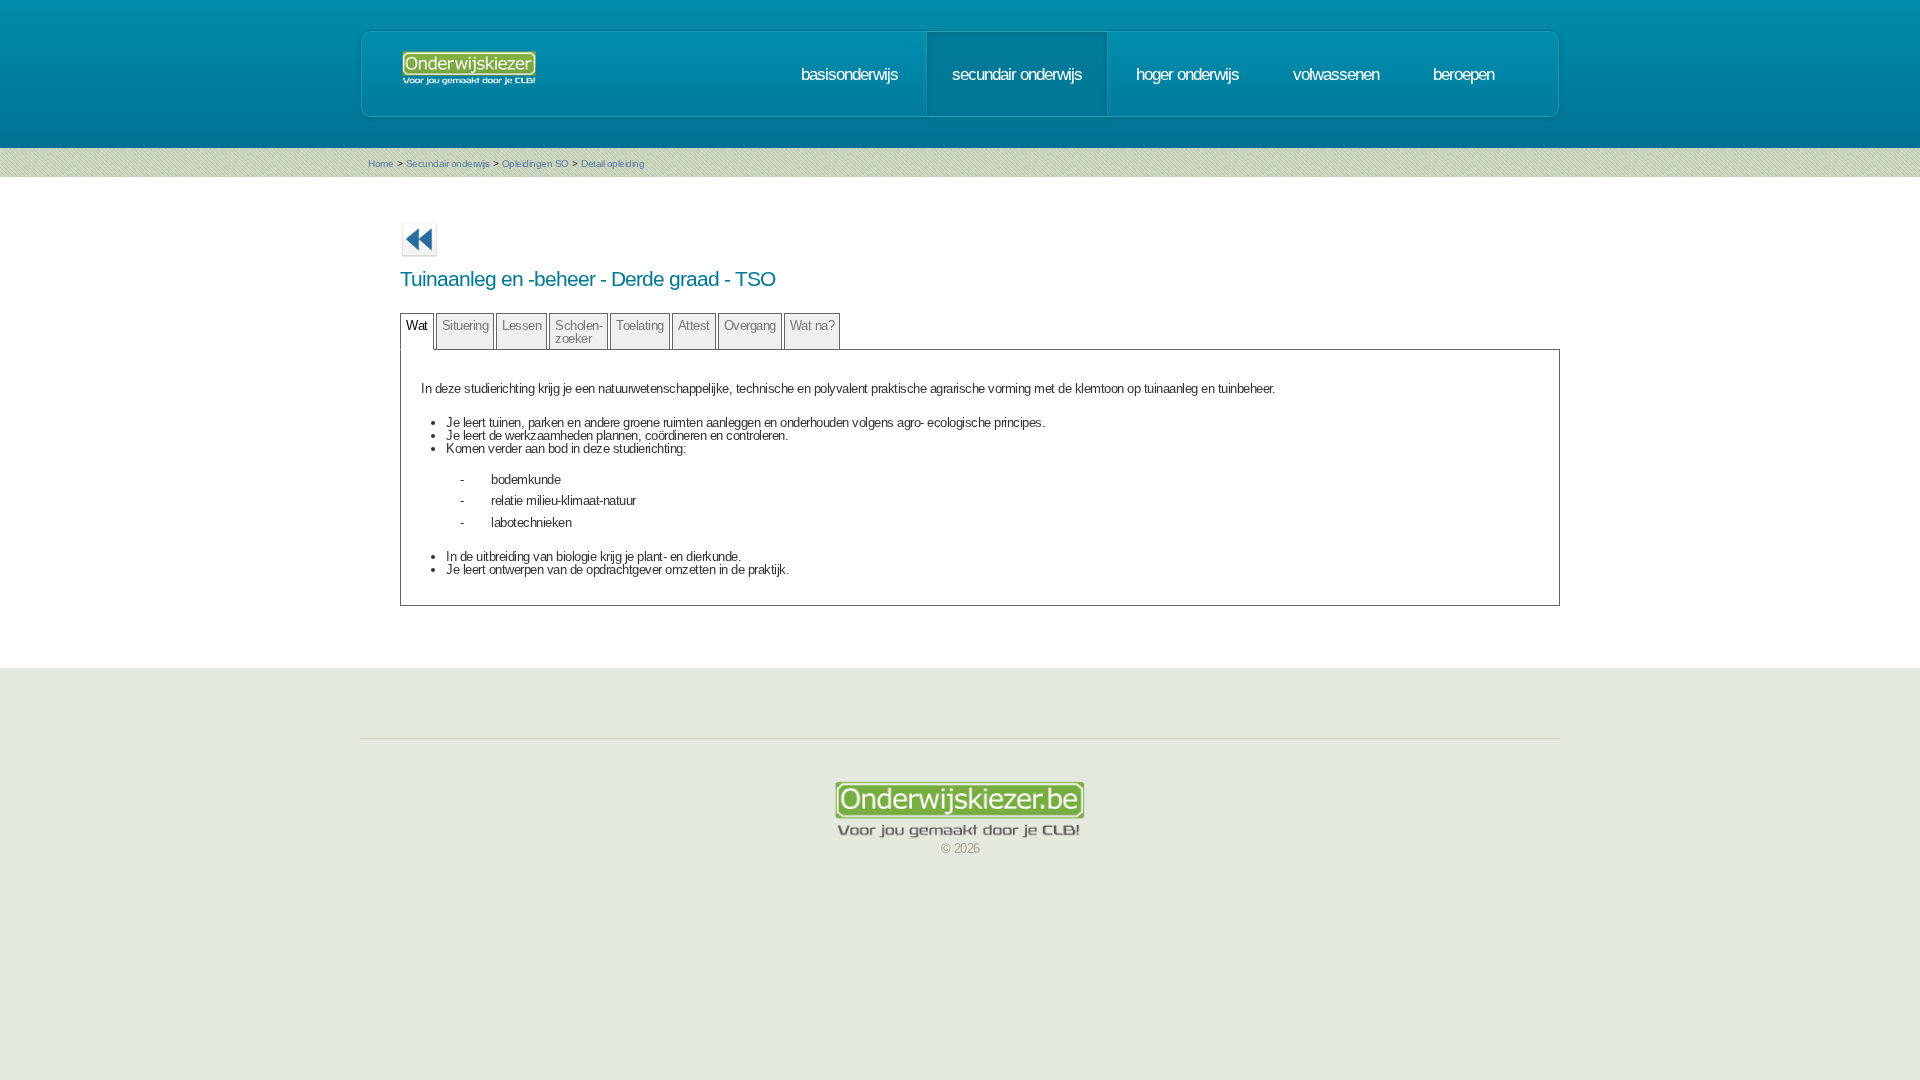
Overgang (750, 325)
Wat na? (812, 325)
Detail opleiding (612, 163)
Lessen (521, 325)
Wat (417, 325)
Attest (694, 325)
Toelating (640, 325)
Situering (465, 325)
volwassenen (1336, 74)
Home (380, 163)
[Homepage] (469, 74)
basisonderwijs (849, 74)
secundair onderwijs (1017, 74)
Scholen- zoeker (578, 332)
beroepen (1463, 74)
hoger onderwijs (1187, 74)
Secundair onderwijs (448, 163)
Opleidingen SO (535, 163)
